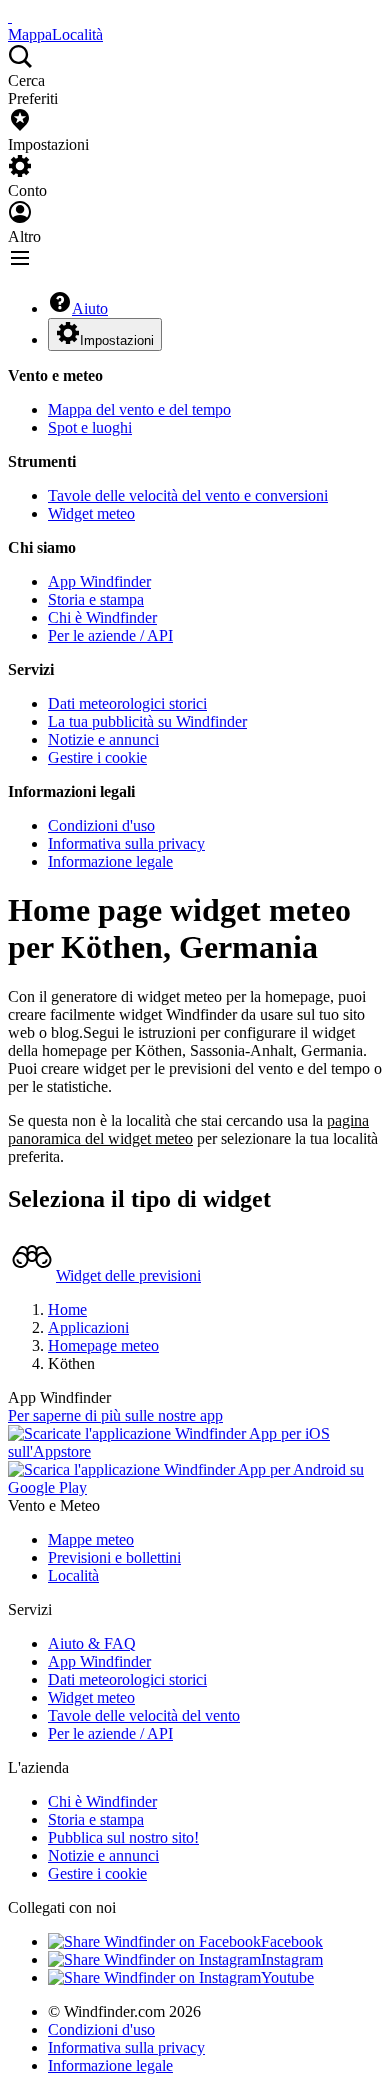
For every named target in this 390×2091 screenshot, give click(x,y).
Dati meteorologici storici (127, 703)
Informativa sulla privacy (126, 843)
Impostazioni (117, 340)
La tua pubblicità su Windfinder (147, 721)
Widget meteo (91, 513)
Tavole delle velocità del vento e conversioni (188, 495)
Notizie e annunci (103, 739)
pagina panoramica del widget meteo (188, 1129)
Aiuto (90, 308)
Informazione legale (110, 861)
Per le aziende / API (110, 635)
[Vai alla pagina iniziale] (10, 16)
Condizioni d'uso (101, 825)
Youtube (287, 1977)
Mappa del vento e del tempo (139, 409)
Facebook (292, 1941)
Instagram (292, 1959)
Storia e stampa (96, 599)
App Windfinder (99, 581)
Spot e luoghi (90, 427)
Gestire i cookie (97, 757)
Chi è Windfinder (102, 617)
